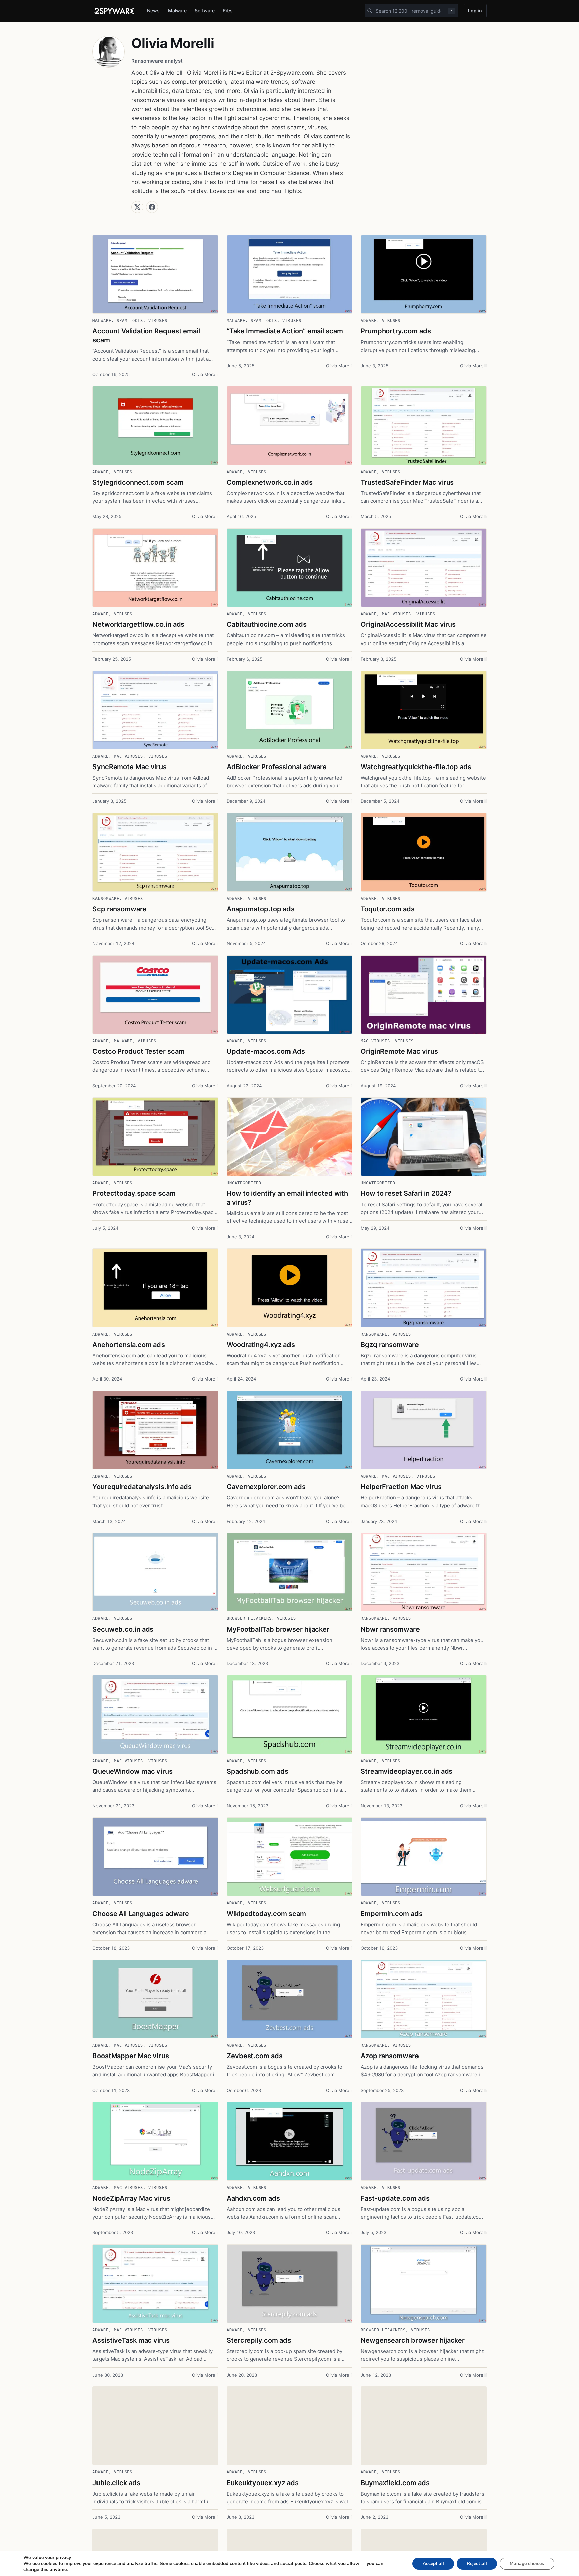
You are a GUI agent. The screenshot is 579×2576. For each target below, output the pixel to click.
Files (228, 11)
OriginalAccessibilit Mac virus (408, 624)
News (153, 11)
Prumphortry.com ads (396, 331)
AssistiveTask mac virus (131, 2340)
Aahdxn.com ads (253, 2198)
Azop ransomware (390, 2056)
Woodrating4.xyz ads (261, 1345)
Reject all (477, 2563)
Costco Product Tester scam (138, 1051)
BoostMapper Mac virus (131, 2056)
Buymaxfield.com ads (395, 2483)
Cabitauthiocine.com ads (267, 624)
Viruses (158, 321)
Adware (369, 321)
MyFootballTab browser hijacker (278, 1629)
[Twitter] (137, 207)
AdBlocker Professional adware (277, 767)
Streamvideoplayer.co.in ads (406, 1771)
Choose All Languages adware (141, 1914)
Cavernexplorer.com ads (266, 1487)
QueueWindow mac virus (133, 1771)
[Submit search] (370, 11)
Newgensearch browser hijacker (413, 2340)
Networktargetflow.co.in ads (138, 624)
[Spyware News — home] (114, 11)
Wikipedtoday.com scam (266, 1914)
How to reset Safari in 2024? (406, 1193)
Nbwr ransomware (390, 1629)
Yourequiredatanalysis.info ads (142, 1487)
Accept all (433, 2563)
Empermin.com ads (391, 1914)
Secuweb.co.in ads (123, 1629)
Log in (475, 11)
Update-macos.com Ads (266, 1051)
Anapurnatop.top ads (261, 909)
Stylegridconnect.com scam (138, 482)
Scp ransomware (120, 909)
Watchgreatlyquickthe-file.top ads (416, 767)
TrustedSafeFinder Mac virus (407, 482)
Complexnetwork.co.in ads (270, 482)
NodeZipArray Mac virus (131, 2198)
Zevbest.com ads (255, 2056)
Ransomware (106, 899)
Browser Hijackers (249, 1618)
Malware (177, 11)
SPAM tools (130, 321)
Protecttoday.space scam (134, 1193)
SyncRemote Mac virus (130, 767)
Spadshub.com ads (257, 1771)
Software (205, 11)
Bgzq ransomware (390, 1345)
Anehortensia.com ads (129, 1345)
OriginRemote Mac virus (399, 1051)
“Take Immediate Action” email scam (285, 331)
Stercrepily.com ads (259, 2340)
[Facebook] (152, 207)
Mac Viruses (397, 614)
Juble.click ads (116, 2483)
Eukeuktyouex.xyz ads (263, 2483)
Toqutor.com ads (388, 909)
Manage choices (527, 2563)
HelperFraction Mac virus (401, 1487)
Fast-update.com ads (395, 2198)
